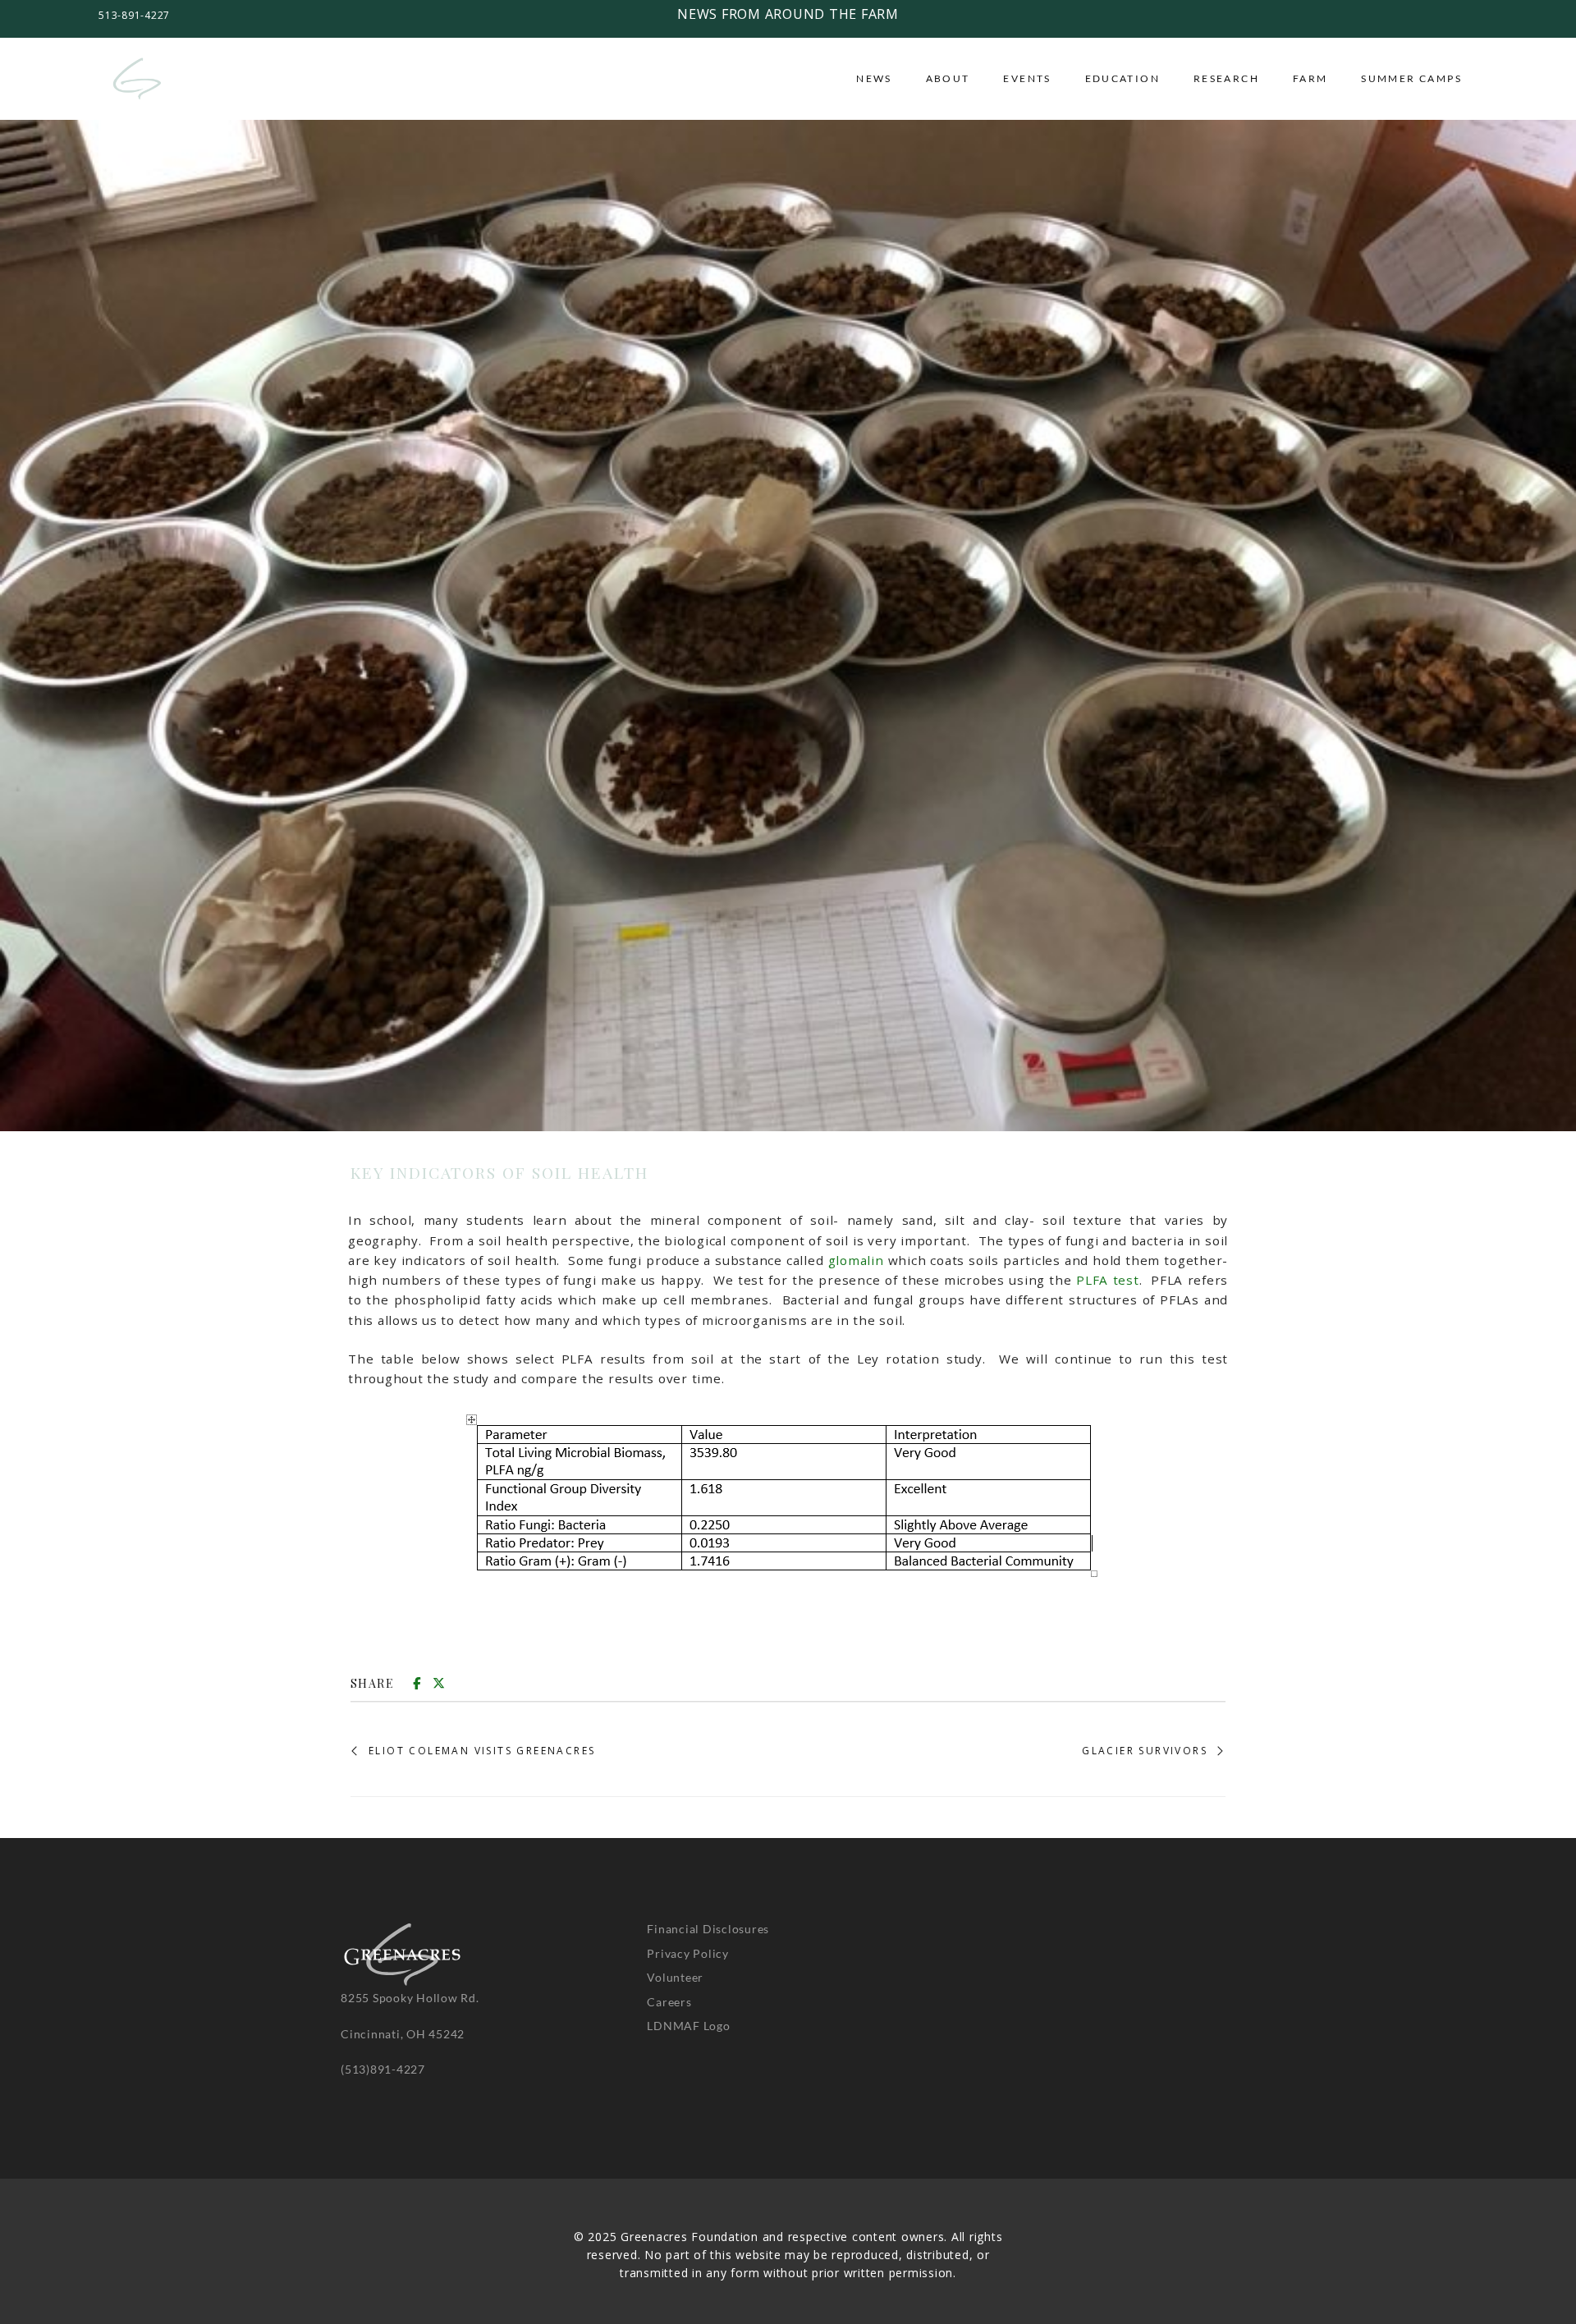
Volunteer (675, 1977)
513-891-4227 (134, 15)
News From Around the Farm (788, 14)
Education (1123, 78)
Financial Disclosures (708, 1929)
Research (1226, 78)
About (948, 78)
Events (1027, 78)
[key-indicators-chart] (788, 1500)
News (874, 78)
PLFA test (1107, 1280)
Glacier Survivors (1145, 1751)
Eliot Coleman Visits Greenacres (482, 1751)
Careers (669, 2002)
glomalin (856, 1260)
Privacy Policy (688, 1953)
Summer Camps (1411, 78)
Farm (1310, 78)
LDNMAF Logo (688, 2026)
